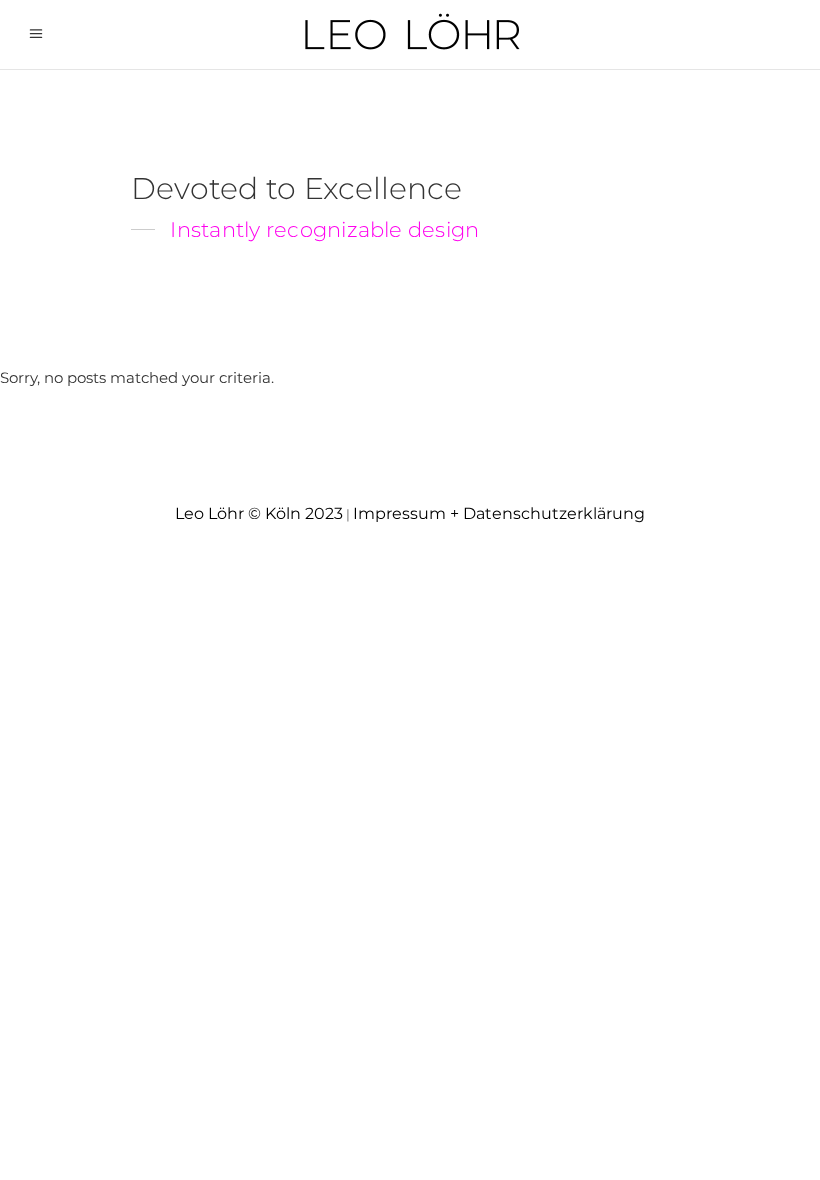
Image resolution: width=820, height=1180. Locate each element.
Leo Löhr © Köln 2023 (259, 513)
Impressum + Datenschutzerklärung (499, 513)
